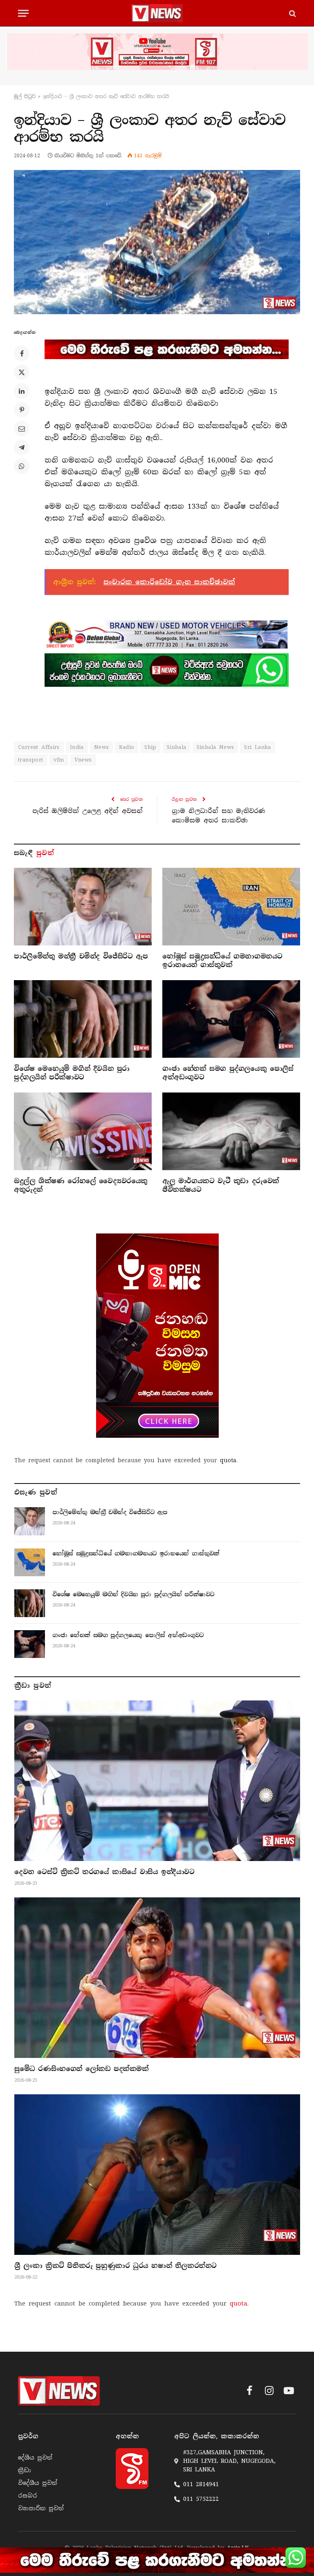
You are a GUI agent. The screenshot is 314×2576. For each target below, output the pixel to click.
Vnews (83, 760)
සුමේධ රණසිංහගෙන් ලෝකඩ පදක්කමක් (82, 2069)
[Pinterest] (22, 410)
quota (228, 1460)
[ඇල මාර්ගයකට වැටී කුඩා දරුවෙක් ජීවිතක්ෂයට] (231, 1131)
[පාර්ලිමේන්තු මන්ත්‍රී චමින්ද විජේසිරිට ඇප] (83, 907)
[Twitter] (22, 372)
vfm (59, 760)
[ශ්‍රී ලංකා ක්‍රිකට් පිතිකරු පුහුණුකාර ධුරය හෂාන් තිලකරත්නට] (157, 2175)
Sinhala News (215, 747)
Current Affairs (39, 747)
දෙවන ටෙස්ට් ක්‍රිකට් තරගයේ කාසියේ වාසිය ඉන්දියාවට (104, 1872)
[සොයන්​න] (292, 13)
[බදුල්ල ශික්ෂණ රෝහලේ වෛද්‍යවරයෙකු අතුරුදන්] (83, 1131)
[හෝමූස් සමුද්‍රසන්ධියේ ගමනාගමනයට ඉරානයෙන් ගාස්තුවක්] (231, 907)
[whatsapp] (167, 670)
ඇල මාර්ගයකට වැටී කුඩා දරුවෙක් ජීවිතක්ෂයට (221, 1185)
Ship (150, 747)
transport (31, 760)
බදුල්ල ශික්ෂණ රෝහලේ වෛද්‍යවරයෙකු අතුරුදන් (81, 1185)
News (102, 747)
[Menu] (23, 13)
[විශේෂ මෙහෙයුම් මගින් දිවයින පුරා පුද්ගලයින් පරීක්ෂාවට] (83, 1019)
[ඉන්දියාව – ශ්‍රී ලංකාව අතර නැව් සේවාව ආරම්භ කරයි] (157, 242)
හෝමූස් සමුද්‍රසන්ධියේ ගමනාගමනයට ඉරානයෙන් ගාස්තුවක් (222, 961)
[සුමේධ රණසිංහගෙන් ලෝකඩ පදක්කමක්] (157, 1978)
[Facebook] (22, 353)
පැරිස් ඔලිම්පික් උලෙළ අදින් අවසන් (87, 811)
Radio (127, 747)
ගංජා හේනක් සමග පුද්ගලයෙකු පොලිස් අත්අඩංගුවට (228, 1073)
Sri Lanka (258, 747)
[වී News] (157, 13)
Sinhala (177, 747)
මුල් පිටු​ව (25, 96)
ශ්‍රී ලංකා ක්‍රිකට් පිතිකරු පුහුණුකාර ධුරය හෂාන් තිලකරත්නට (116, 2266)
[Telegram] (22, 447)
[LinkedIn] (22, 391)
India (77, 747)
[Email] (22, 429)
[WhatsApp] (22, 466)
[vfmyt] (157, 52)
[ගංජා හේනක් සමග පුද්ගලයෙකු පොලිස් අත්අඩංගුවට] (231, 1019)
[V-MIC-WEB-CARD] (157, 1336)
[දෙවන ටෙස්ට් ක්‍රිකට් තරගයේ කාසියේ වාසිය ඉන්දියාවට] (157, 1781)
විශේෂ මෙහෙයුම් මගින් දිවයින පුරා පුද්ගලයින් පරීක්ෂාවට (72, 1073)
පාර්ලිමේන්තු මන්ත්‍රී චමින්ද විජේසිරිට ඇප (81, 956)
